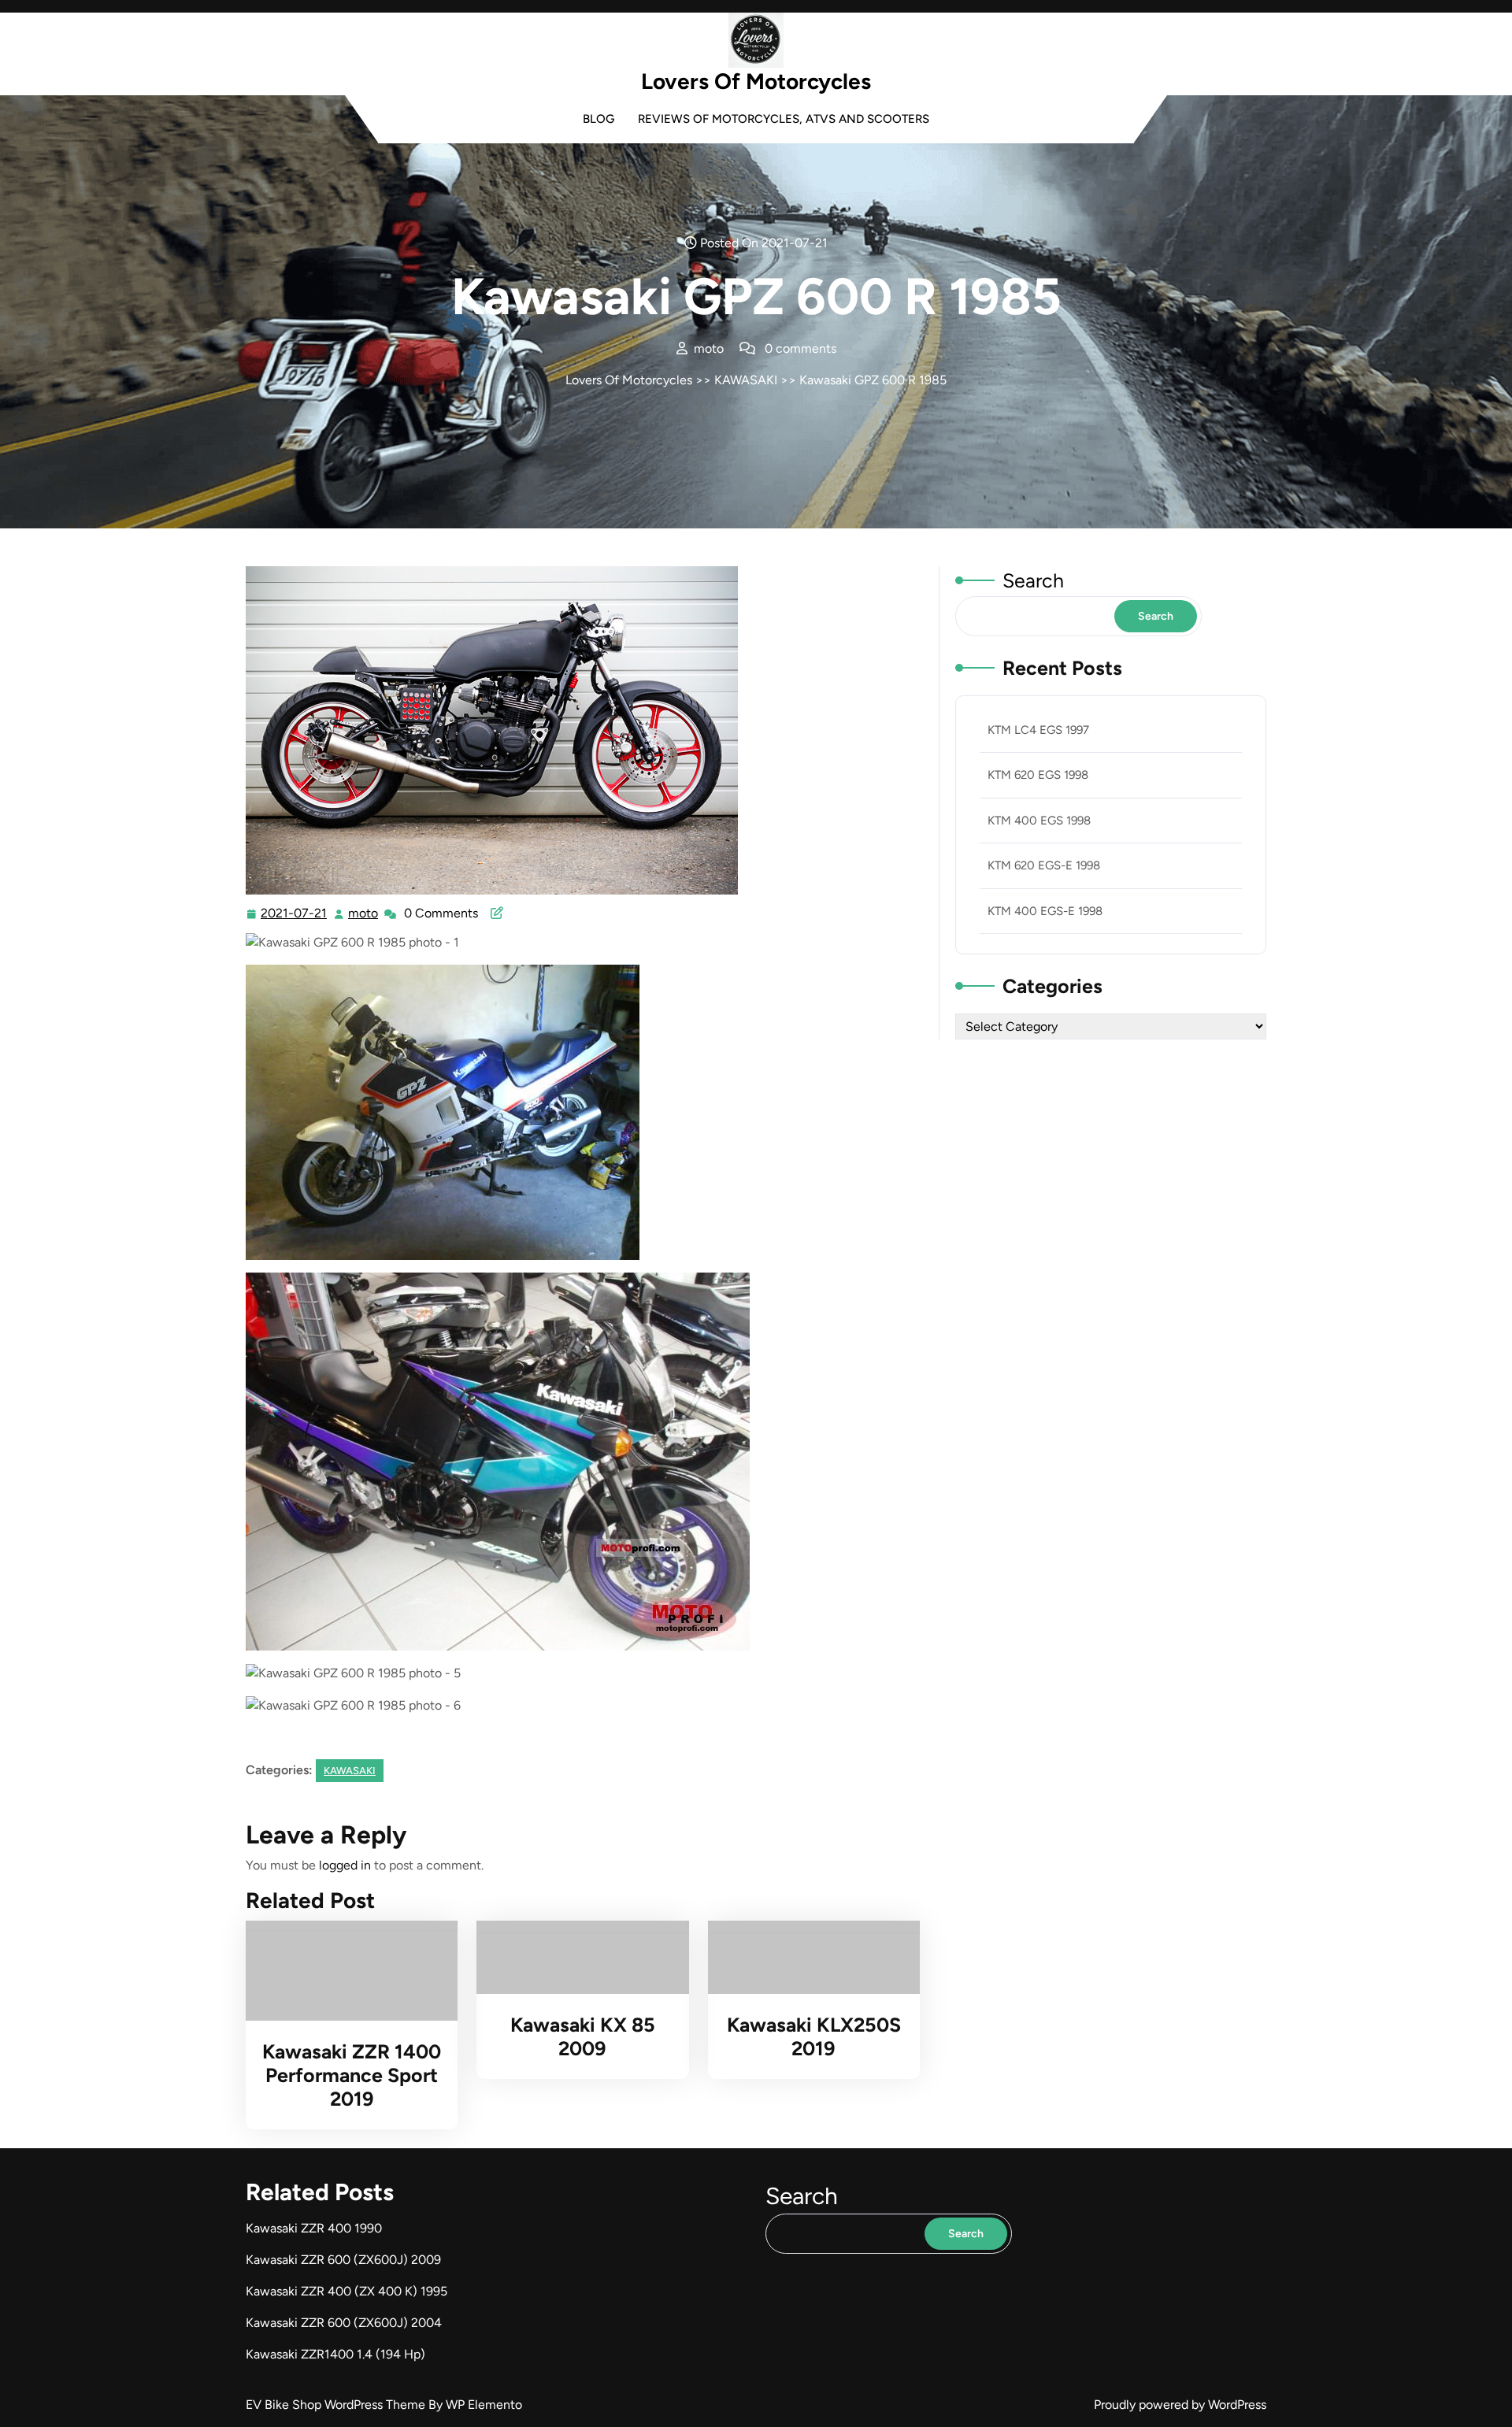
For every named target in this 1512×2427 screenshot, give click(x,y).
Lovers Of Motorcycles (756, 81)
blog (598, 119)
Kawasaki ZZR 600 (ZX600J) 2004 (344, 2323)
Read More (345, 1971)
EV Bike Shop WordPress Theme (337, 2405)
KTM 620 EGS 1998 (1038, 775)
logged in (345, 1865)
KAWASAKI (746, 380)
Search (1033, 580)
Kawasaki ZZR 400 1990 (314, 2228)
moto (364, 913)
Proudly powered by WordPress (1180, 2405)
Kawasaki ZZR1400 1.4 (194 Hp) (335, 2354)
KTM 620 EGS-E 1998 (1044, 865)
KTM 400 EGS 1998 (1039, 821)
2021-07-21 (295, 915)
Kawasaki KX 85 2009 (583, 2036)
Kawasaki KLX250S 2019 (814, 2036)
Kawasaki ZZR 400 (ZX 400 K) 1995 (346, 2291)
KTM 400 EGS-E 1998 (1045, 911)
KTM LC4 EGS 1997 (1038, 730)
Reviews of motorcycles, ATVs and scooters (784, 119)
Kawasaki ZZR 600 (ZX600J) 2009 (343, 2260)
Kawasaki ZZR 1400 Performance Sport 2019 (352, 2075)
